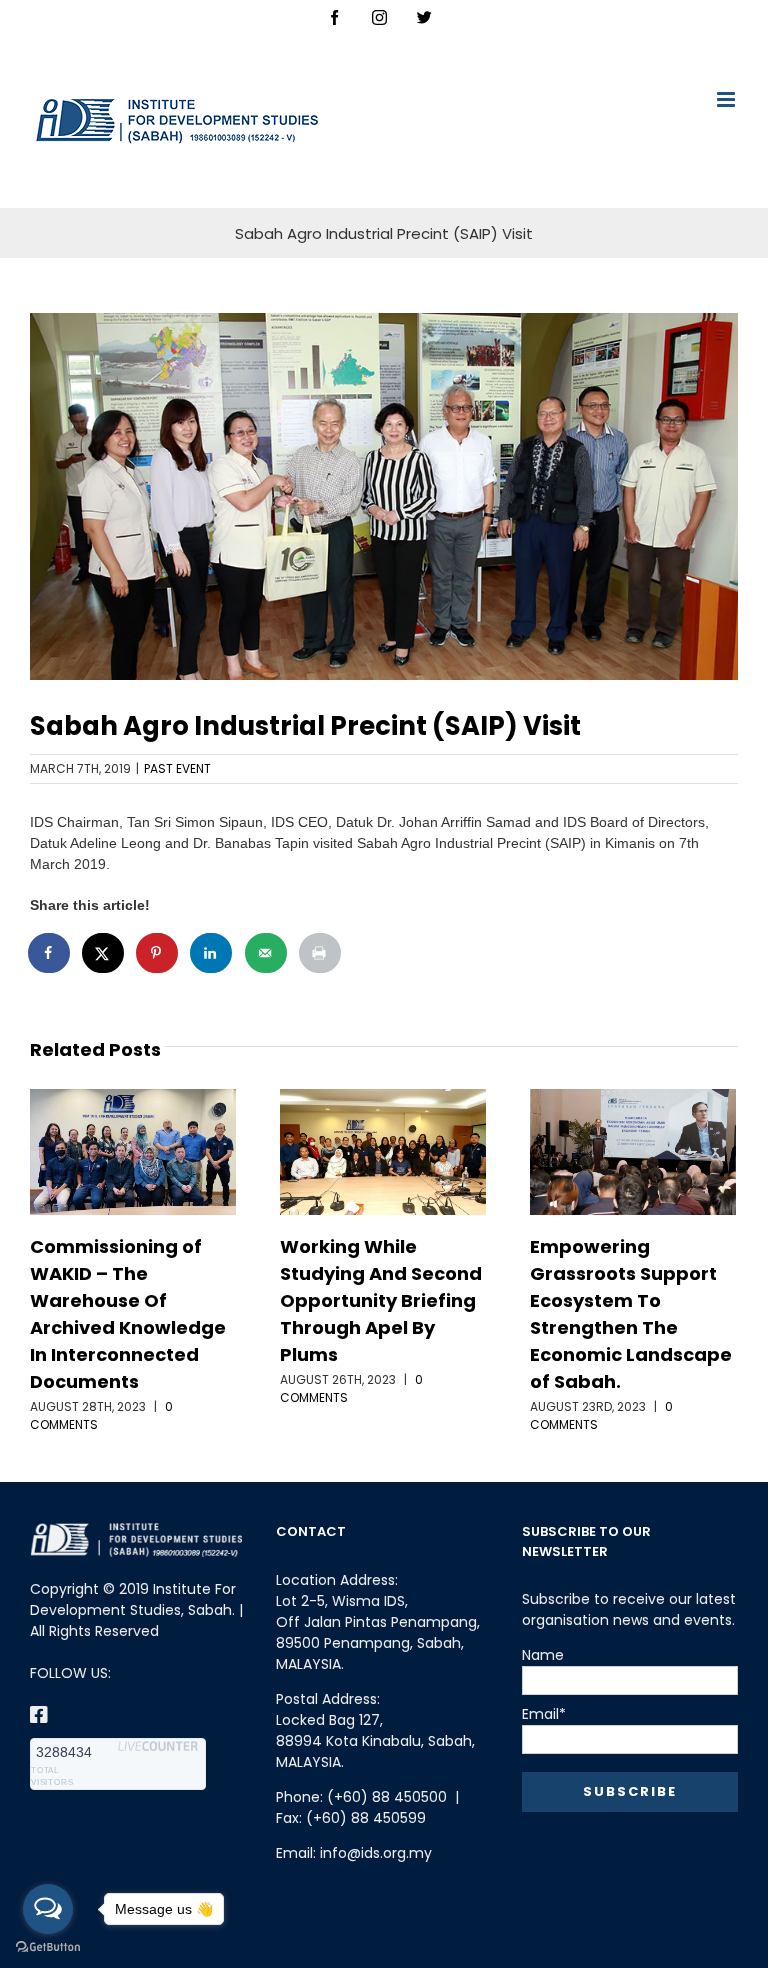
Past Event (177, 768)
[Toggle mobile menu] (727, 99)
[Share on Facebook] (50, 953)
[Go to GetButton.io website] (48, 1947)
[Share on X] (104, 953)
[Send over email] (267, 953)
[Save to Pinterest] (158, 953)
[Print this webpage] (321, 953)
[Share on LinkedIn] (212, 953)
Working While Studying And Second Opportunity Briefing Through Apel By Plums (381, 1300)
